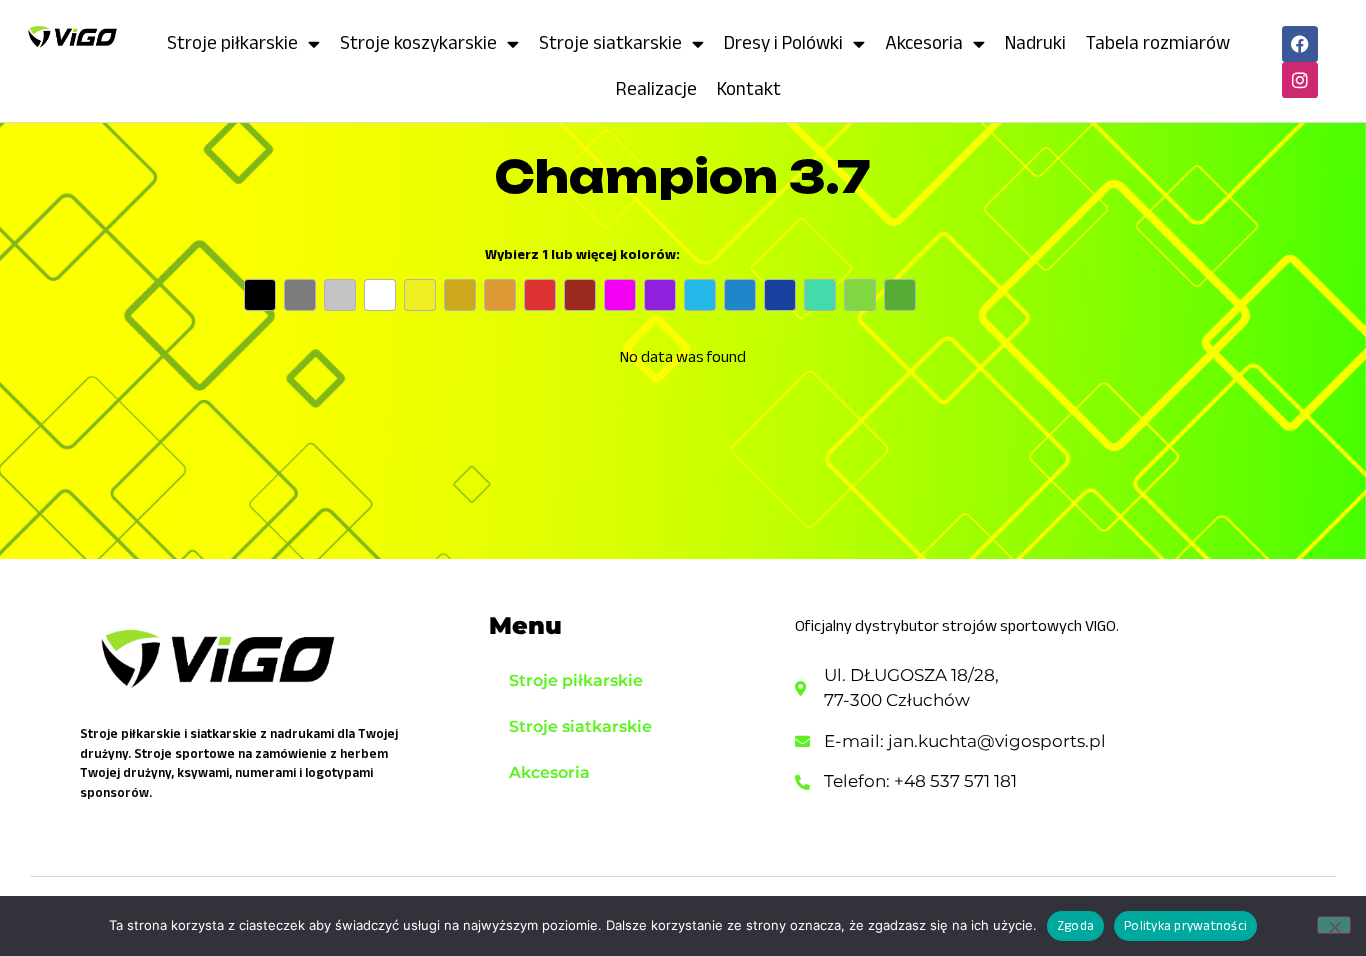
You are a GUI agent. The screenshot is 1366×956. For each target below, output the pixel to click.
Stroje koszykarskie (418, 42)
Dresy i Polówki (783, 42)
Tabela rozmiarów (1158, 42)
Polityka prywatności (1185, 925)
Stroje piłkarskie (232, 42)
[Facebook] (1300, 44)
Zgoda (1075, 925)
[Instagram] (1300, 80)
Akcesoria (924, 42)
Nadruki (1035, 42)
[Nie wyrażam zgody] (1334, 925)
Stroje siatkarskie (610, 42)
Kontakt (749, 88)
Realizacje (656, 88)
